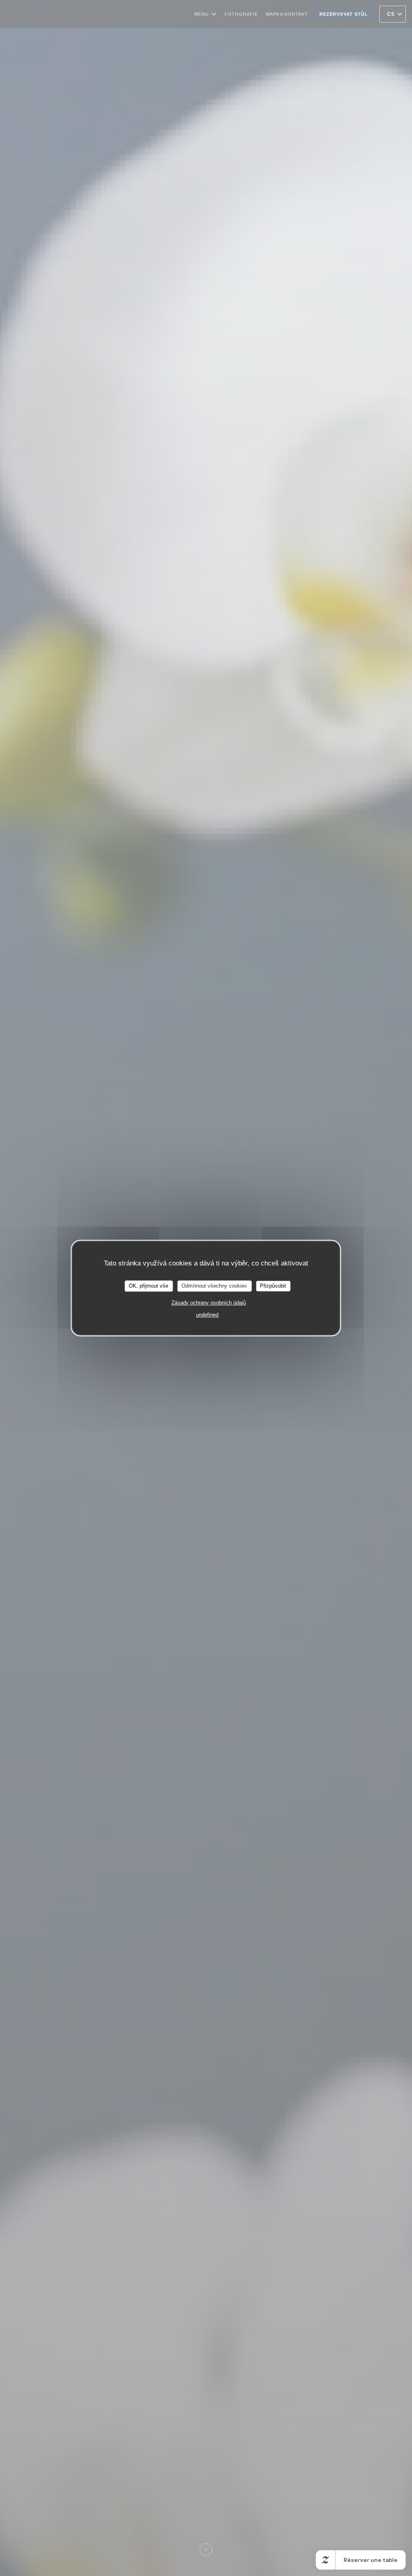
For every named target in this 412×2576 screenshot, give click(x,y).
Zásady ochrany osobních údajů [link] (209, 1303)
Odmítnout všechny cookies (214, 1286)
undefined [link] (207, 1315)
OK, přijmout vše (148, 1286)
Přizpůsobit (273, 1286)
